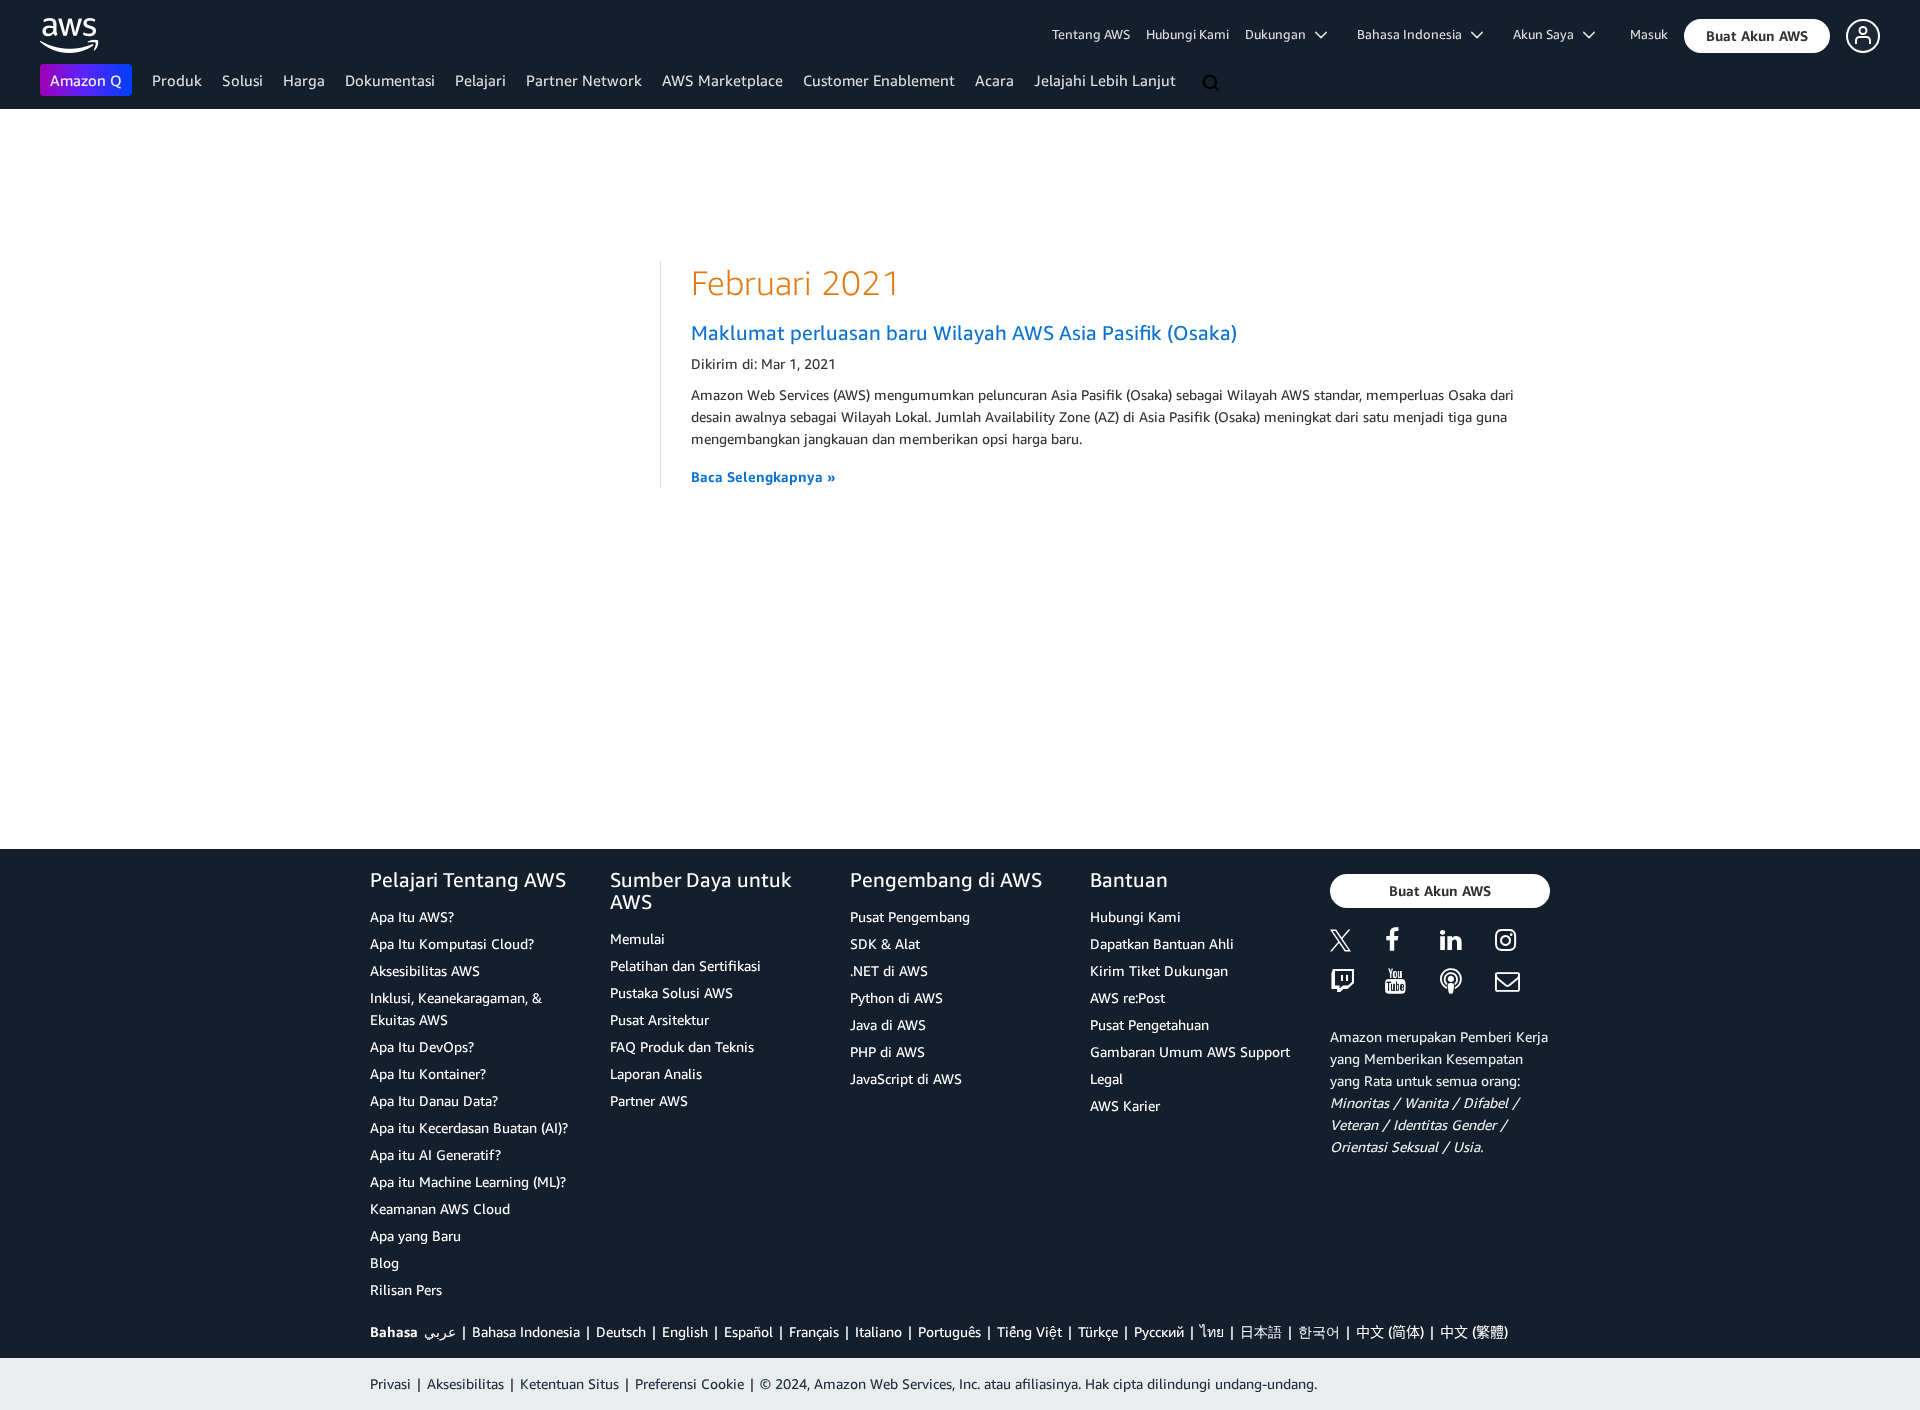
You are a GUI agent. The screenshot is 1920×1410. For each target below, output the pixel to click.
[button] (1757, 36)
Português (949, 1331)
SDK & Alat (885, 943)
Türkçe (1098, 1331)
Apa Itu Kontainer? (428, 1073)
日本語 (1261, 1331)
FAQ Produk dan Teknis (682, 1046)
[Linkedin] (1467, 943)
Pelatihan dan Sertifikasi (685, 965)
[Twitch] (1357, 982)
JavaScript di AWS (906, 1078)
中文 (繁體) (1474, 1331)
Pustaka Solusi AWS (671, 992)
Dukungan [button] (1280, 34)
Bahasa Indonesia (526, 1331)
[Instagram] (1522, 943)
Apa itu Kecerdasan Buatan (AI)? (469, 1127)
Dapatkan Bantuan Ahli (1162, 943)
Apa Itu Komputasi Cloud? (452, 943)
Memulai (637, 938)
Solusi (242, 80)
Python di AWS (896, 997)
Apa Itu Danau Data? (434, 1100)
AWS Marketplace (722, 80)
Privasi (390, 1383)
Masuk (1649, 34)
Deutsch (621, 1331)
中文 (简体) (1390, 1331)
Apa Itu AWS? (412, 916)
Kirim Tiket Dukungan (1159, 970)
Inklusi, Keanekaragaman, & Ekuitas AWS (456, 1008)
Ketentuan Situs (569, 1383)
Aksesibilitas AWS (425, 970)
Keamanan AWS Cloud (440, 1208)
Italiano (878, 1331)
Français (814, 1331)
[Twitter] (1357, 943)
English (685, 1331)
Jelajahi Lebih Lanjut (1105, 80)
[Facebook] (1412, 943)
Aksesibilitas (465, 1383)
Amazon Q (86, 80)
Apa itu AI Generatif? (435, 1154)
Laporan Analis (656, 1073)
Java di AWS (888, 1024)
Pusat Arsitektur (659, 1019)
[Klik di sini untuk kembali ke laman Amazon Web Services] (69, 35)
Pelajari (480, 80)
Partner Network (584, 80)
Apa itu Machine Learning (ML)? (468, 1181)
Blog (384, 1262)
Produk (177, 80)
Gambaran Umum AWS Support (1190, 1051)
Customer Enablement (879, 80)
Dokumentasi (390, 80)
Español (748, 1331)
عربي (440, 1331)
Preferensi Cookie (689, 1383)
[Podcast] (1467, 982)
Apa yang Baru (415, 1235)
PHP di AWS (887, 1051)
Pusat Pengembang (910, 916)
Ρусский (1159, 1331)
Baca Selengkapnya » (763, 476)
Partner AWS (649, 1100)
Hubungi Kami (1187, 34)
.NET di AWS (889, 970)
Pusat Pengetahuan (1149, 1024)
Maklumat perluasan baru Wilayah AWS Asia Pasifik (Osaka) (964, 332)
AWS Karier (1125, 1105)
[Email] (1522, 982)
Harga (304, 80)
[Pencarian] (1213, 84)
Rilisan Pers (406, 1289)
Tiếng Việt (1029, 1331)
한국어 (1319, 1331)
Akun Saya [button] (1548, 34)
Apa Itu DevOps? (422, 1046)
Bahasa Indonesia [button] (1414, 34)
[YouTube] (1412, 982)
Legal (1106, 1078)
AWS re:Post (1127, 997)
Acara (994, 80)
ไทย (1212, 1331)
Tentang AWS (1091, 34)
